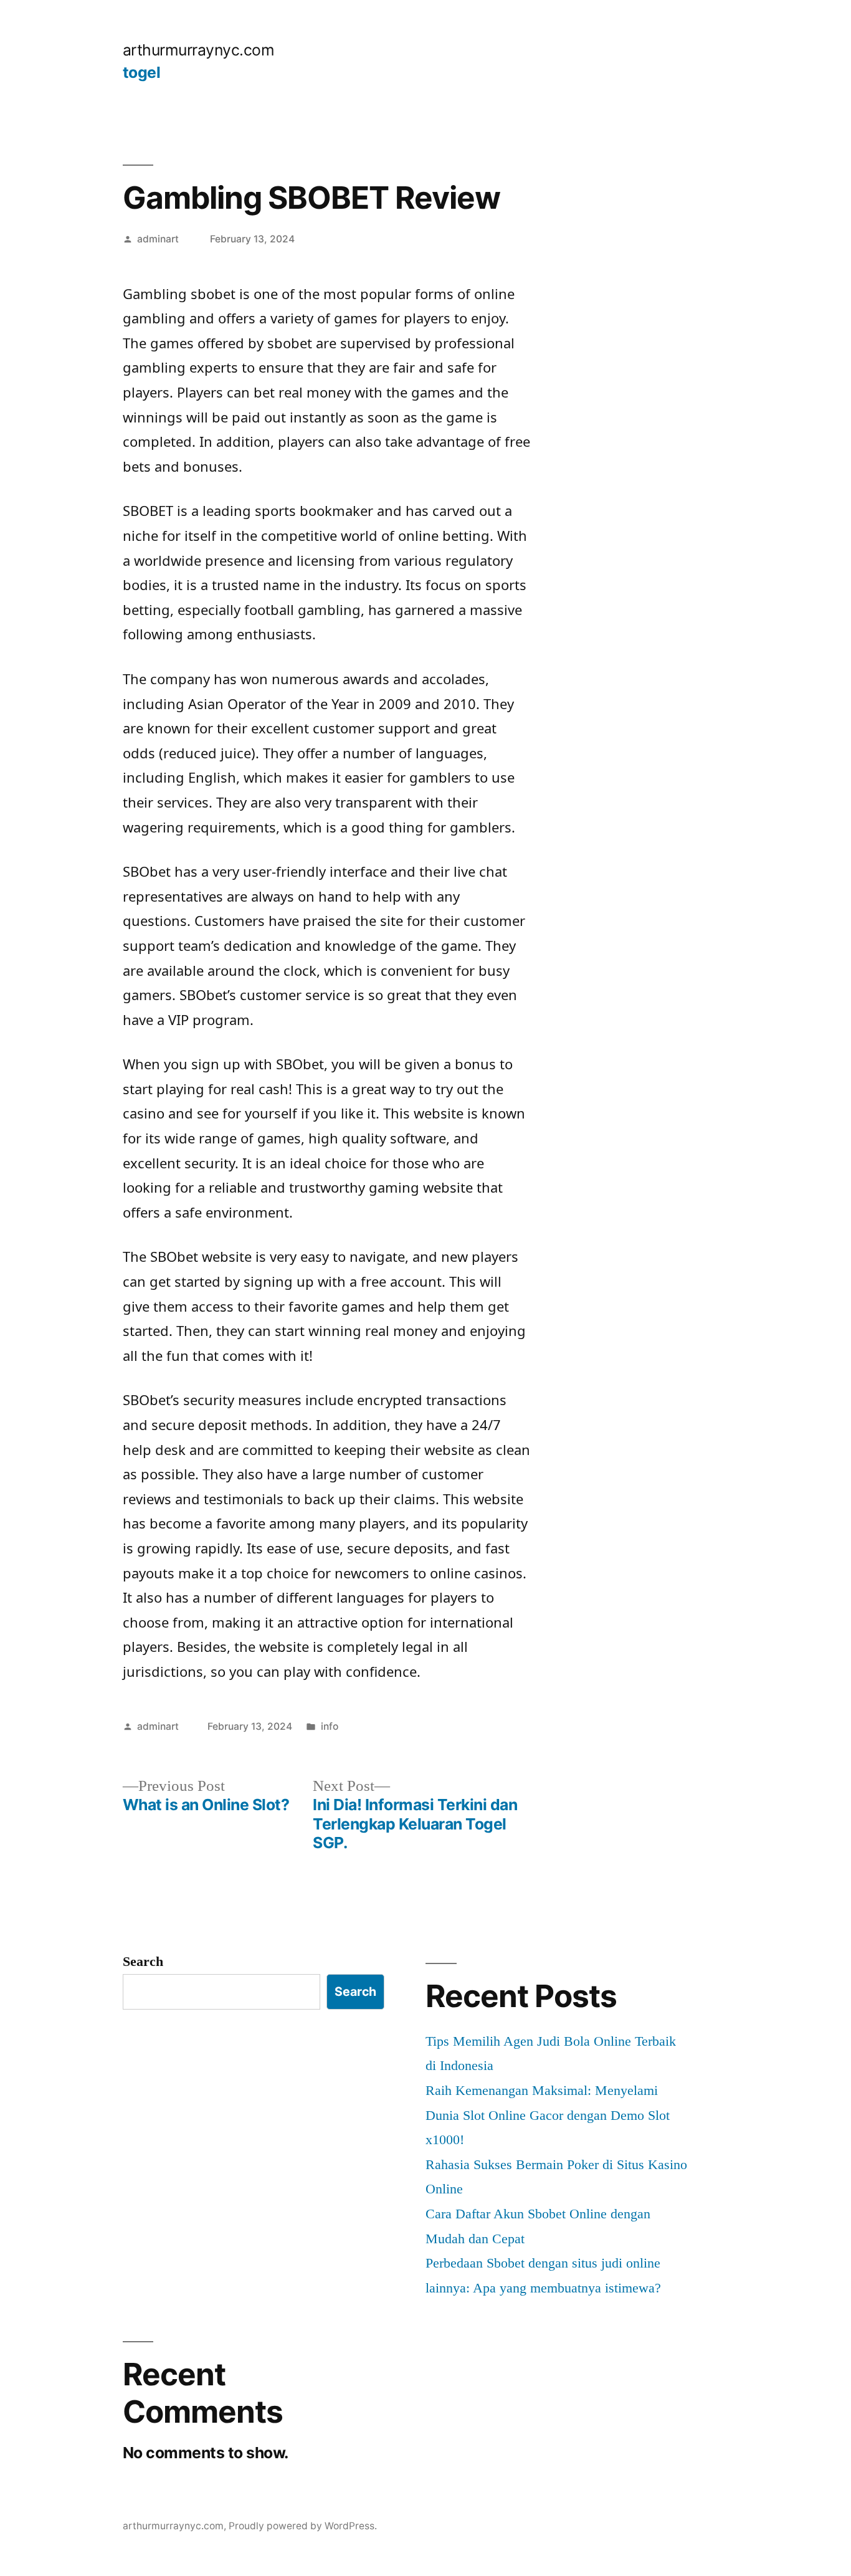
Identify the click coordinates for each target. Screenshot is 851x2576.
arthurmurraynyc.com (199, 50)
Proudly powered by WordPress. (303, 2526)
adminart (158, 239)
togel (142, 72)
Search (143, 1961)
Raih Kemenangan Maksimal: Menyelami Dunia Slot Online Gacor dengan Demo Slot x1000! (548, 2115)
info (330, 1726)
